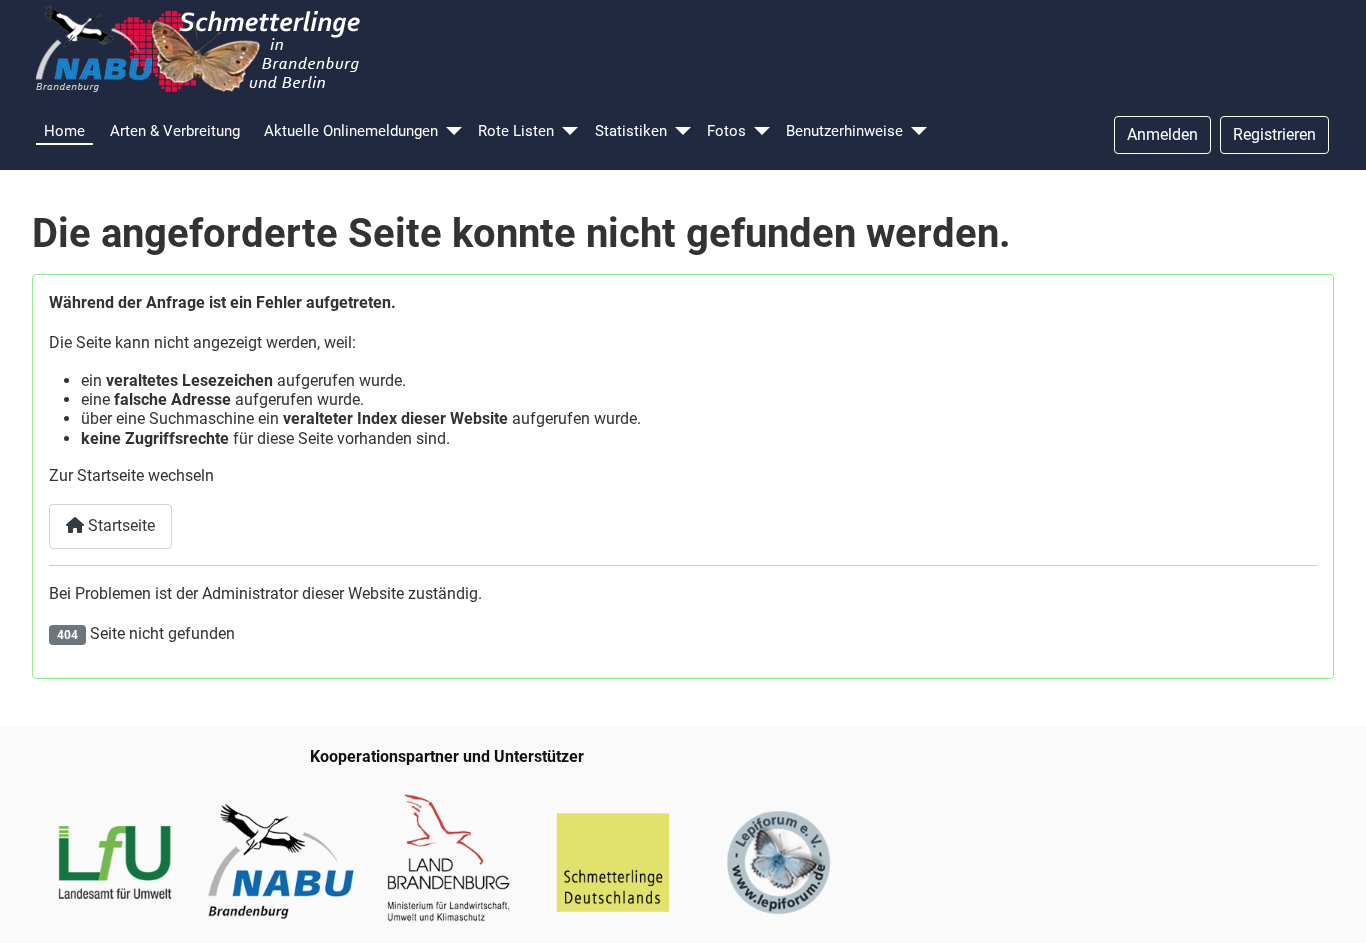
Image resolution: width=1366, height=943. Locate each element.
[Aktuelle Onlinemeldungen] (454, 131)
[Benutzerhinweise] (919, 131)
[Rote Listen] (570, 131)
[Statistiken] (683, 131)
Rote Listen (516, 131)
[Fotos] (762, 131)
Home (64, 131)
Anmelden (1162, 134)
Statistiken (631, 131)
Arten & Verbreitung (175, 131)
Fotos (726, 131)
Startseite (119, 525)
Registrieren (1274, 134)
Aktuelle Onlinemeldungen (351, 131)
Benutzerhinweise (844, 131)
